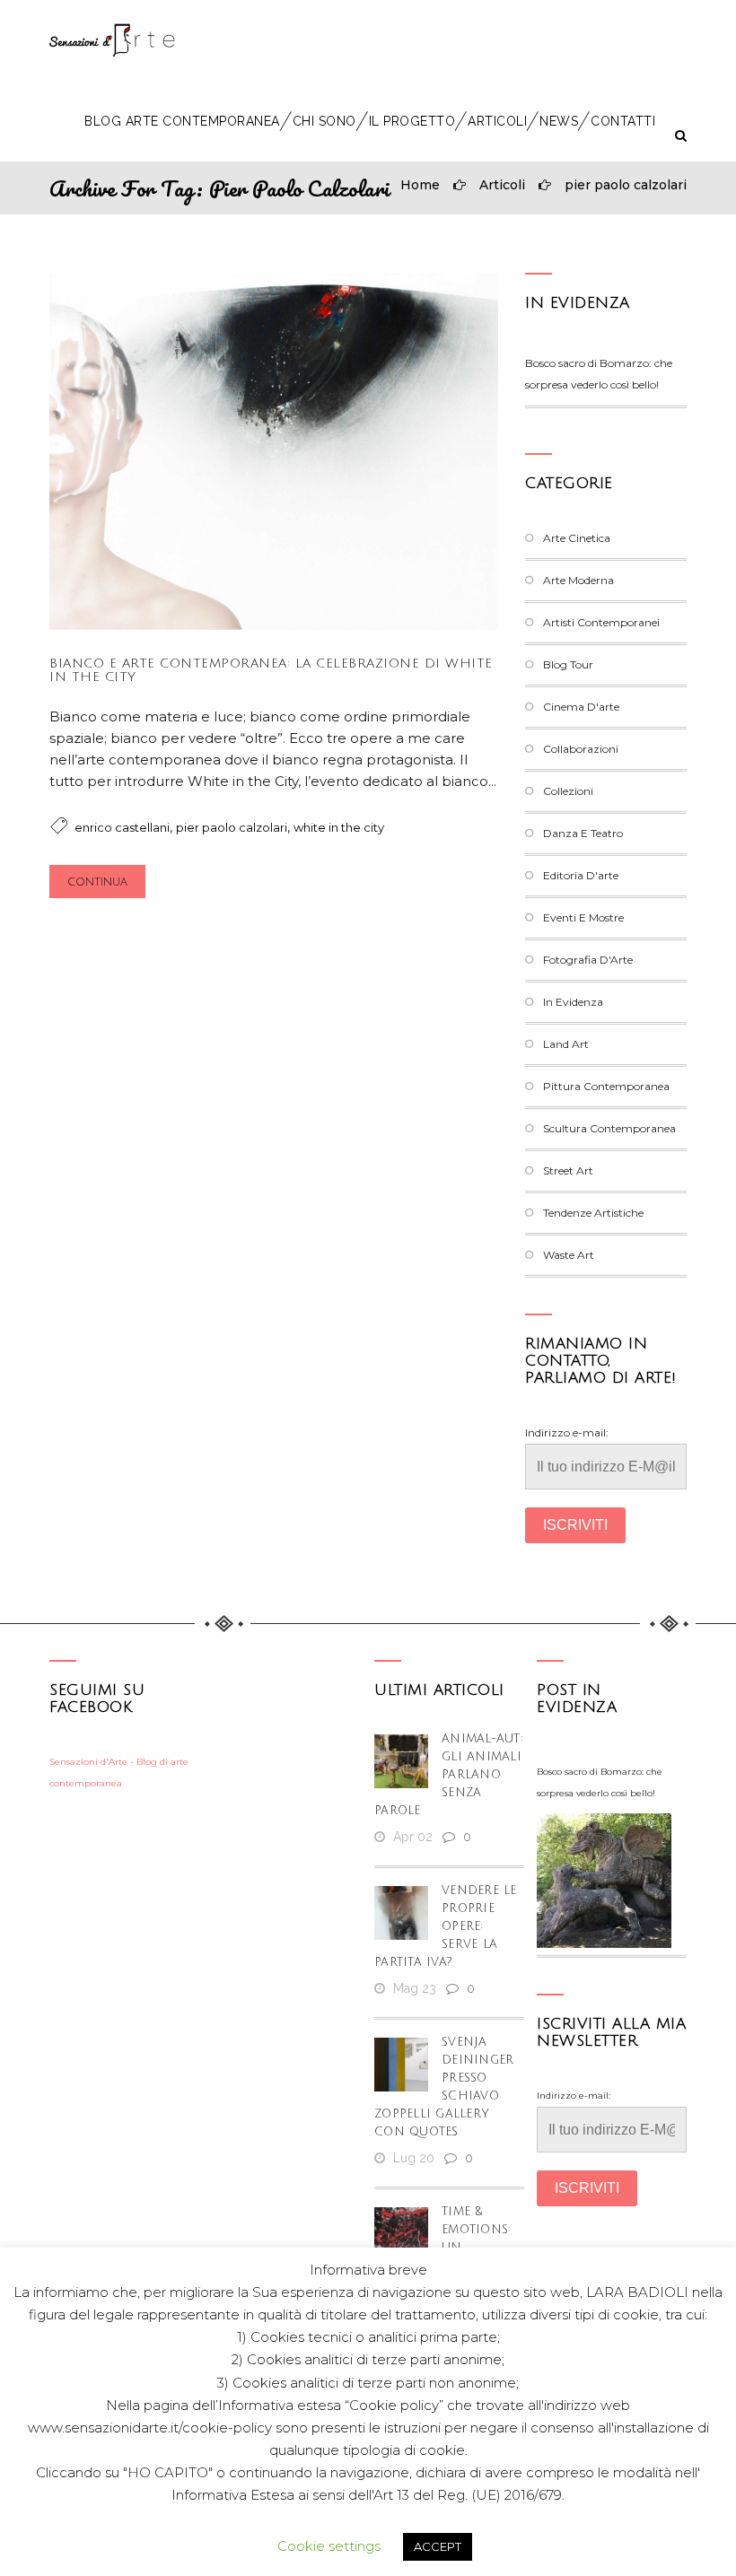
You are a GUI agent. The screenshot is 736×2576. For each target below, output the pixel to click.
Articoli (497, 121)
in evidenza (578, 303)
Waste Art (569, 1255)
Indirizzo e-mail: (567, 1432)
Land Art (566, 1044)
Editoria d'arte (581, 875)
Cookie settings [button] (329, 2546)
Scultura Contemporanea (609, 1128)
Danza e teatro (583, 833)
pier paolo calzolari (626, 185)
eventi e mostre (583, 917)
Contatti (623, 121)
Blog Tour (568, 664)
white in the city (339, 827)
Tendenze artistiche (593, 1213)
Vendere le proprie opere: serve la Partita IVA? (446, 1926)
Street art (568, 1170)
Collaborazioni (581, 749)
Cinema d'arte (581, 707)
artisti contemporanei (601, 622)
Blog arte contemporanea (182, 121)
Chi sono (324, 121)
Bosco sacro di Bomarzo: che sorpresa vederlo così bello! (600, 1782)
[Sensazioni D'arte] (112, 40)
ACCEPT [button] (438, 2546)
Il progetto (412, 121)
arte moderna (578, 580)
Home (420, 185)
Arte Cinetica (577, 538)
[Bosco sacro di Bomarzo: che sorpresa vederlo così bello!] (604, 1881)
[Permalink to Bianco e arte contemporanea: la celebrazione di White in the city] (274, 625)
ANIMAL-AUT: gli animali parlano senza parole (449, 1775)
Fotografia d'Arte (588, 960)
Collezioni (568, 791)
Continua (97, 882)
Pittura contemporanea (606, 1086)
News (559, 121)
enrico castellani (122, 827)
